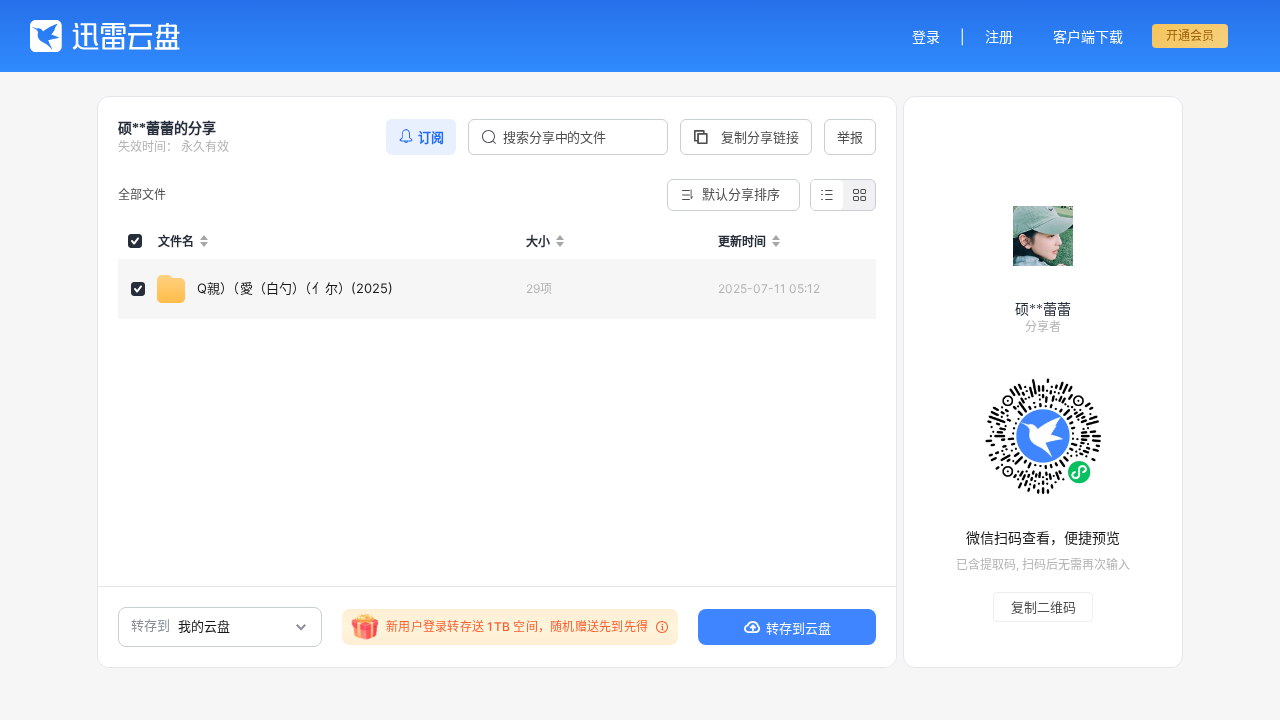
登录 (926, 36)
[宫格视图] (859, 195)
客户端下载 (1088, 36)
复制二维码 (1043, 607)
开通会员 (1190, 35)
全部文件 (142, 194)
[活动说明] (659, 627)
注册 (999, 36)
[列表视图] (827, 195)
